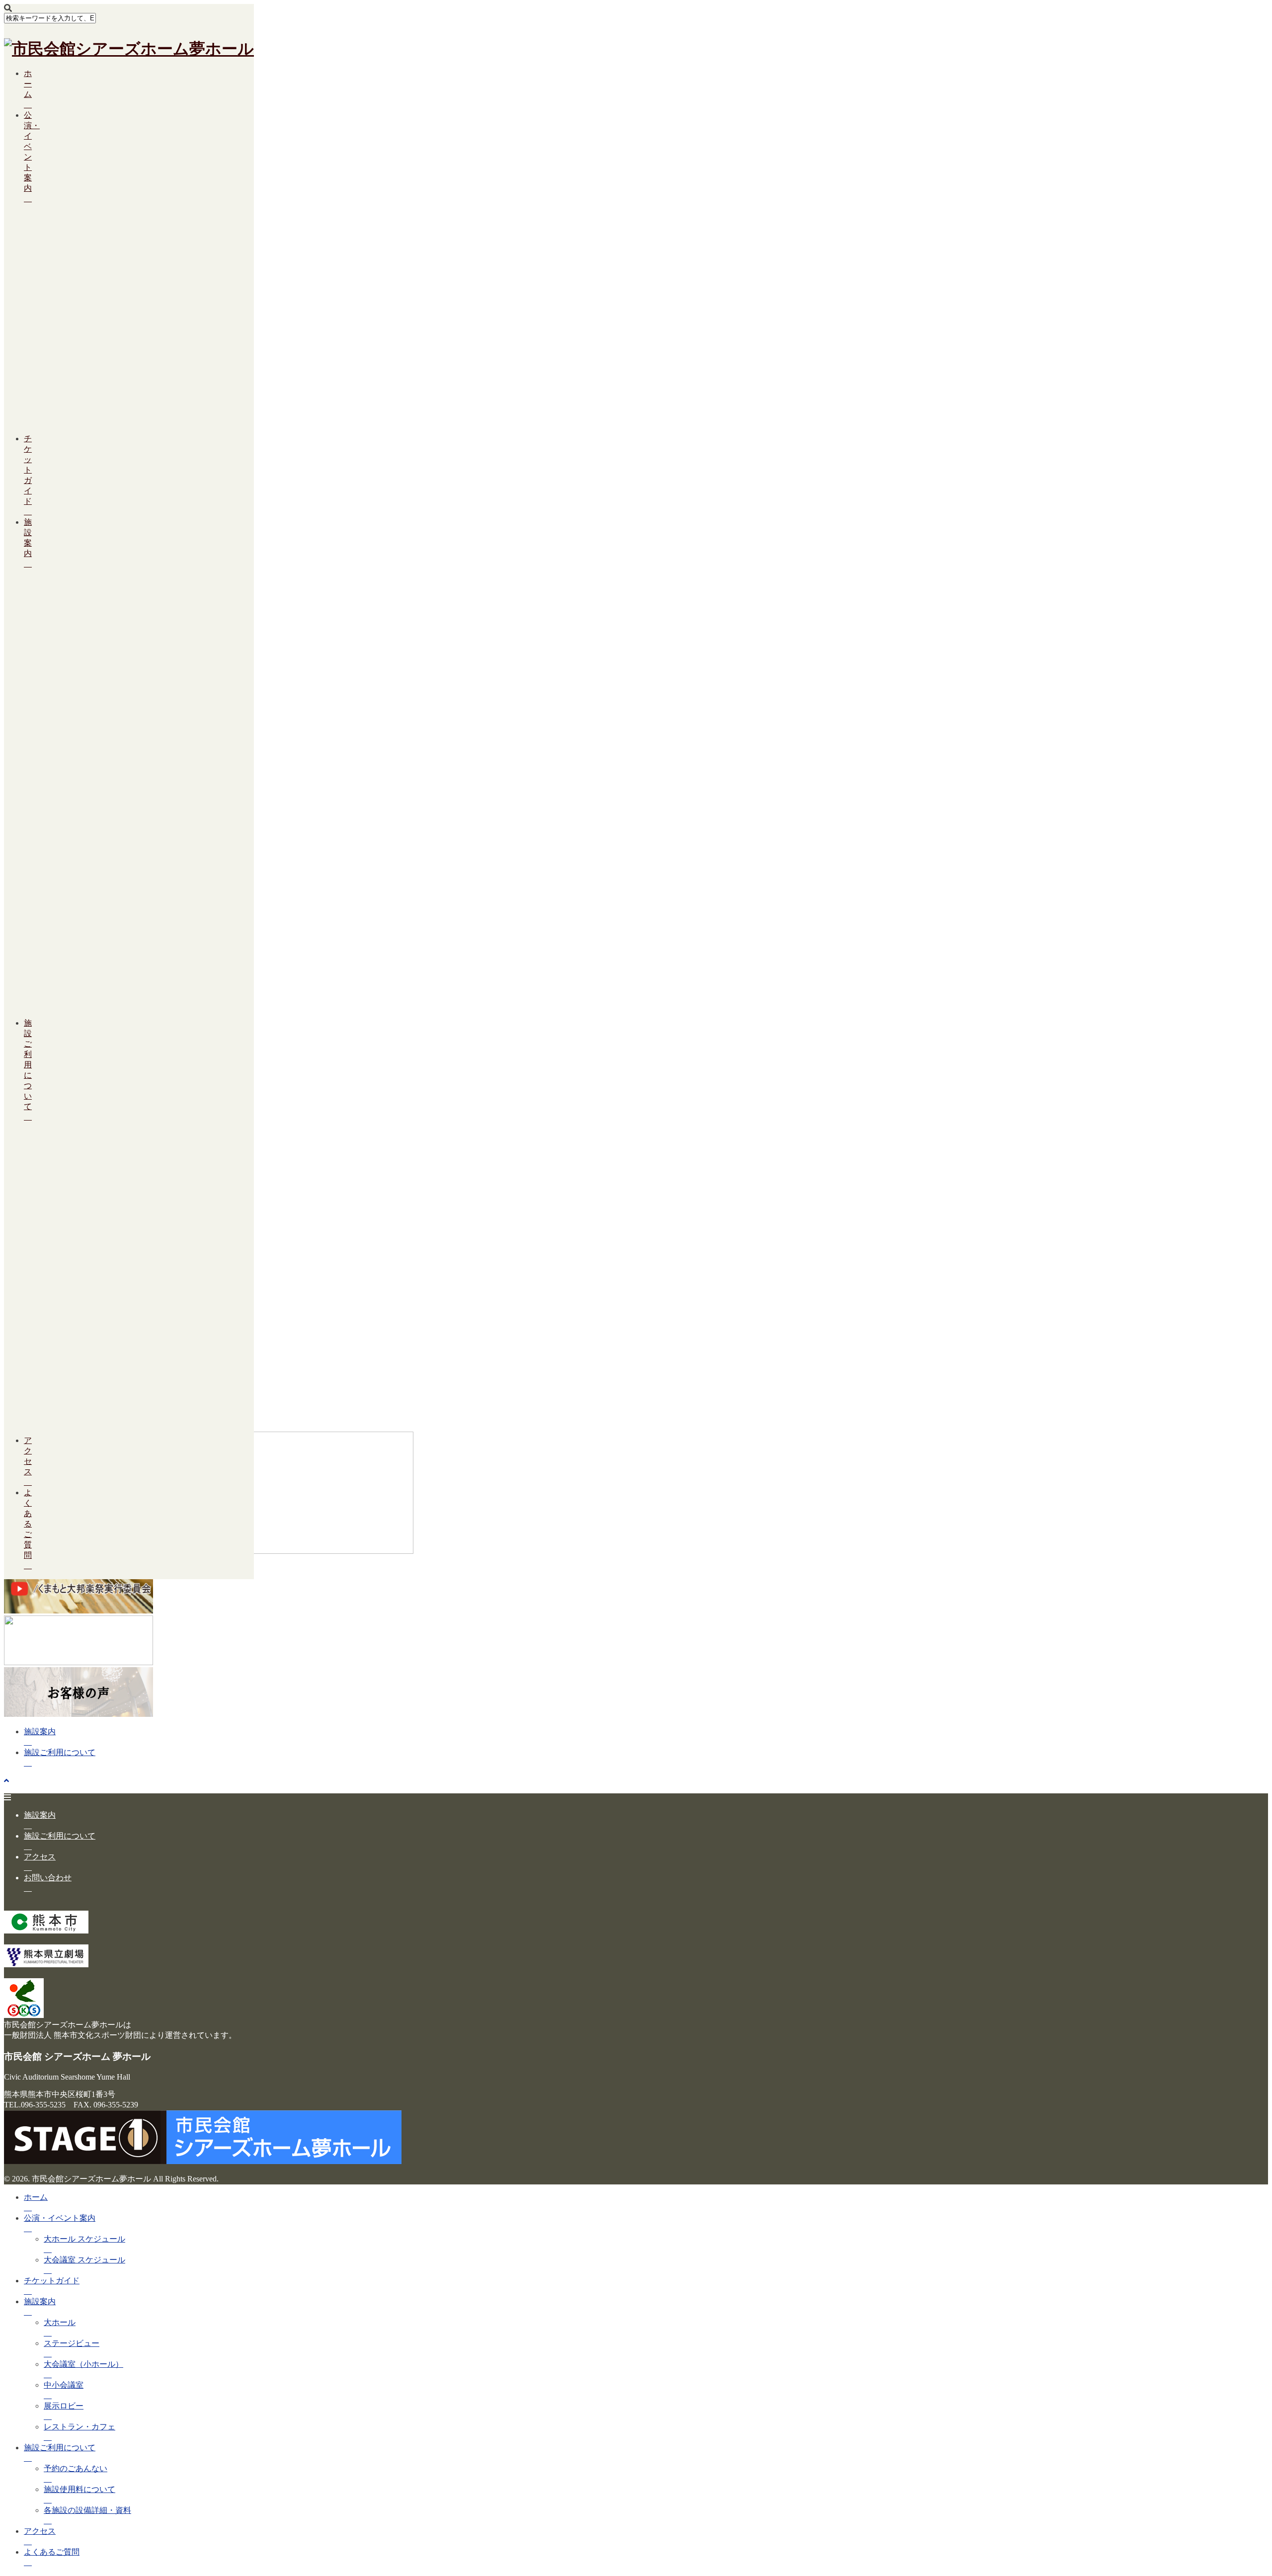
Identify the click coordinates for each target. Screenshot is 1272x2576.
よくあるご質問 (28, 1524)
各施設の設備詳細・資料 (87, 2510)
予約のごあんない (76, 2468)
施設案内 (40, 1731)
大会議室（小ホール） (83, 2364)
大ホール (60, 2322)
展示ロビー (48, 887)
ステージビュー (48, 658)
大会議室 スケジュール (84, 2260)
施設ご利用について (28, 1065)
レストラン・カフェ (79, 2427)
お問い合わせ (48, 1878)
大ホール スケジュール (84, 2239)
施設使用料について (48, 1263)
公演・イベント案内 (60, 2218)
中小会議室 (48, 825)
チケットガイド (28, 470)
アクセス (40, 1857)
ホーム (28, 84)
